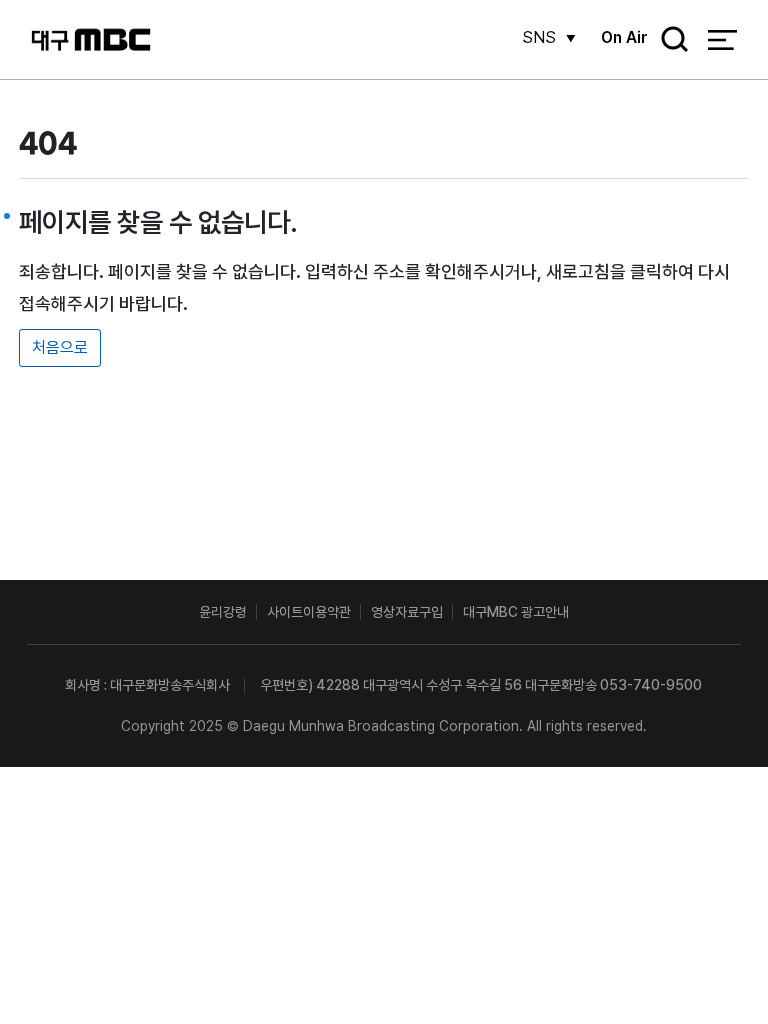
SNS (539, 37)
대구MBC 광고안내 (516, 612)
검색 (668, 40)
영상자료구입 (407, 612)
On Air (624, 37)
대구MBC (91, 39)
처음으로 (60, 347)
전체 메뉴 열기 (722, 40)
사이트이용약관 (309, 612)
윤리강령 (223, 612)
